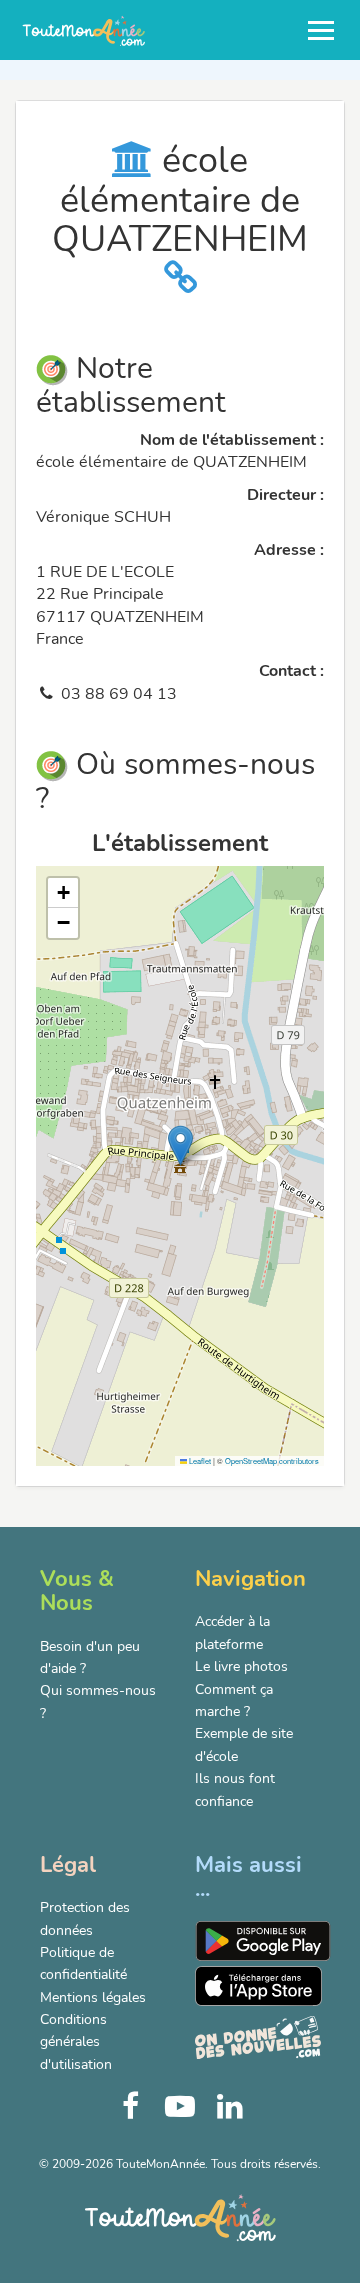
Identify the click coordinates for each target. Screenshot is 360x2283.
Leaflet (199, 1460)
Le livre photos (241, 1666)
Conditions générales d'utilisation (76, 2042)
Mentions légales (93, 1997)
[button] (180, 1145)
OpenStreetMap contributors (272, 1460)
